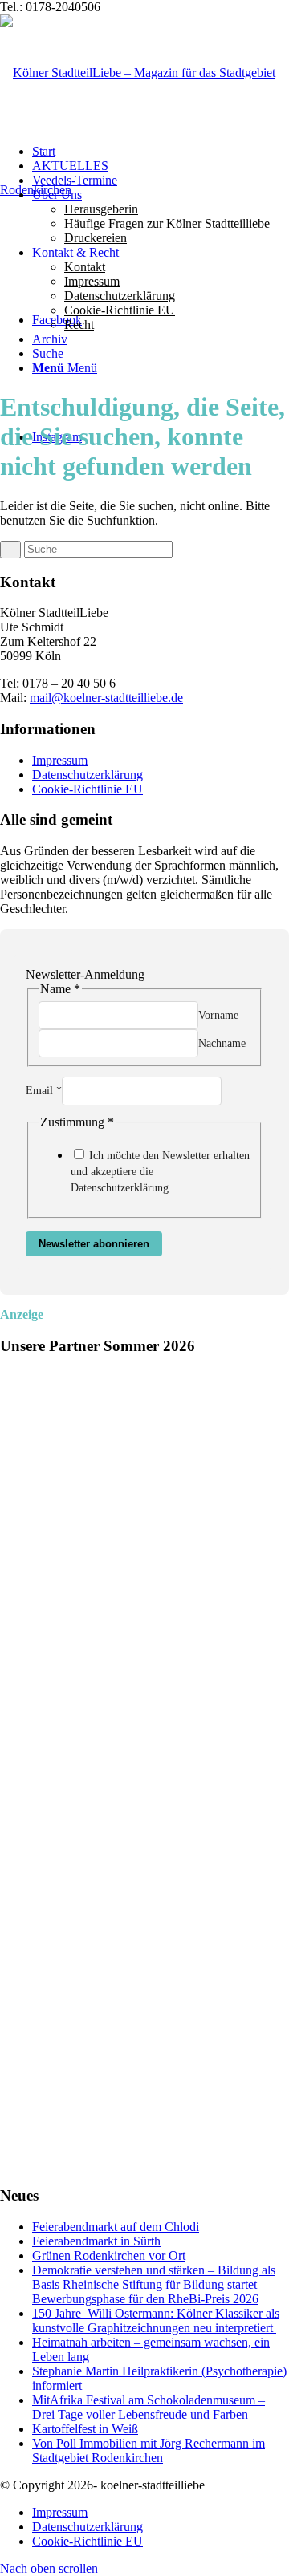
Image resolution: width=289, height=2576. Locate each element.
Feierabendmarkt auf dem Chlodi (116, 2227)
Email (44, 1091)
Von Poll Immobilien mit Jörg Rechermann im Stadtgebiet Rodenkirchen (149, 2450)
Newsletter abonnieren (94, 1244)
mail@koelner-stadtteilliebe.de (106, 698)
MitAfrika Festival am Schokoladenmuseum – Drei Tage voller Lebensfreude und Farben (149, 2407)
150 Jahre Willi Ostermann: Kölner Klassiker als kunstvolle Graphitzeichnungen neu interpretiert (156, 2320)
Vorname (218, 1015)
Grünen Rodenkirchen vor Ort (109, 2256)
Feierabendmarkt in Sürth (96, 2241)
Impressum (60, 760)
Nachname (222, 1043)
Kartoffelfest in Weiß (85, 2429)
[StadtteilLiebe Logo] (144, 190)
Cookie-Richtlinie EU (88, 789)
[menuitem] (161, 217)
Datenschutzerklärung (88, 775)
